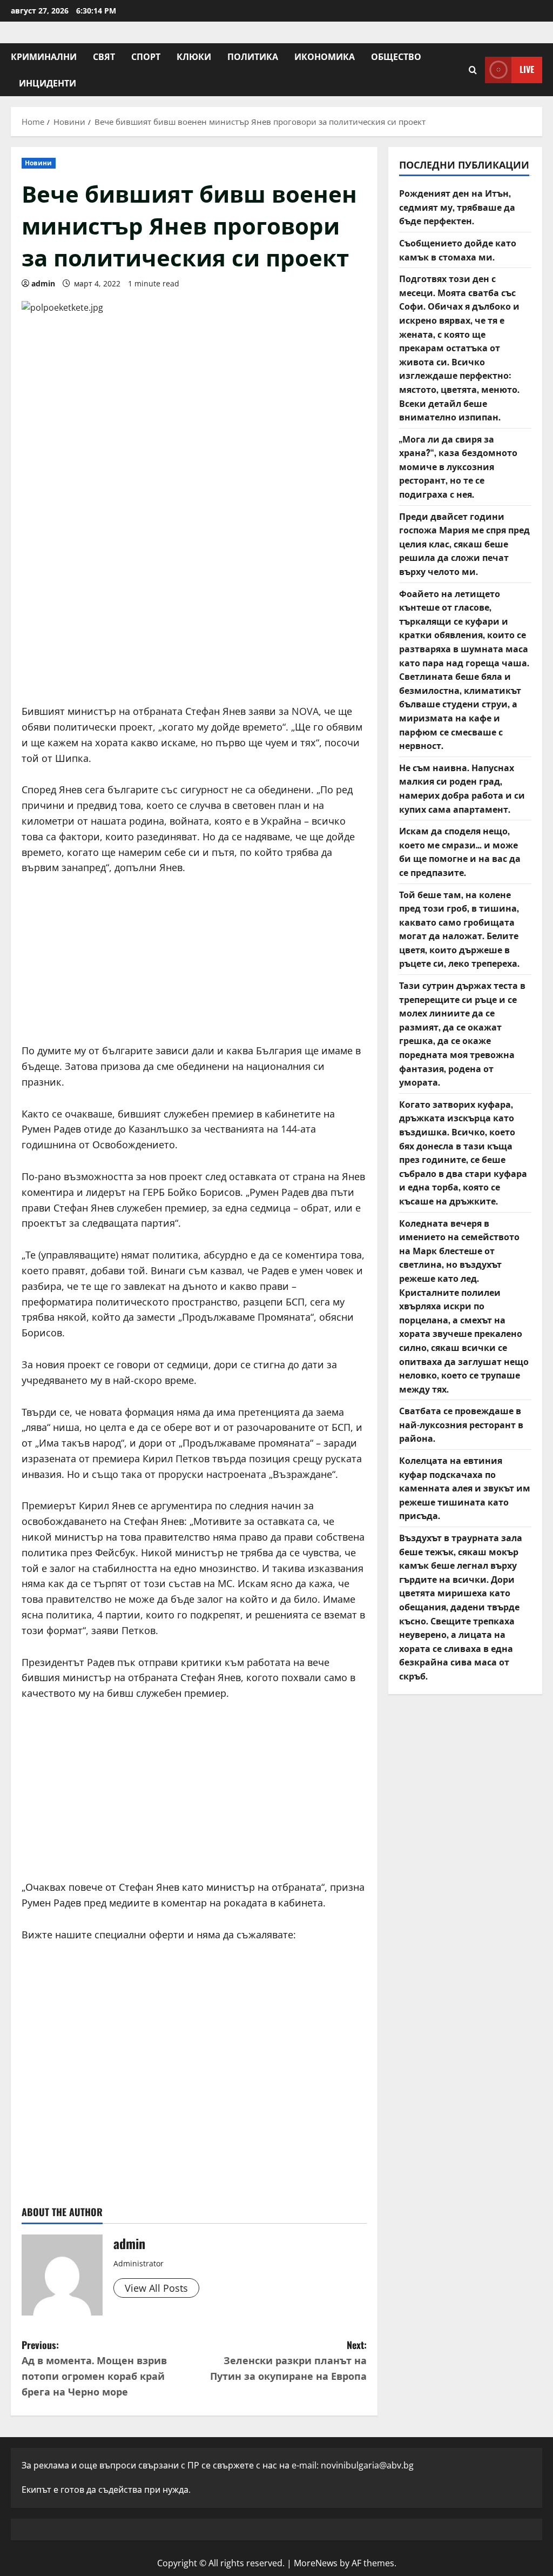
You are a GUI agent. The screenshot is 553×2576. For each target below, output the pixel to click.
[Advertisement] (194, 612)
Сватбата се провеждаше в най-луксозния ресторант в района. (461, 1424)
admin (43, 283)
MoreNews (316, 2563)
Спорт (146, 56)
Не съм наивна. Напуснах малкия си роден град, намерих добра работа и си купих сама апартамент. (462, 788)
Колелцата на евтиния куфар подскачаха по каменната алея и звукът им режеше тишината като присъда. (465, 1488)
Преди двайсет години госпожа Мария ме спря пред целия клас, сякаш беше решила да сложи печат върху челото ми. (464, 544)
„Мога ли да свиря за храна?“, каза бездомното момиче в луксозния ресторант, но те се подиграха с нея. (458, 466)
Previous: (94, 2368)
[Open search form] (473, 70)
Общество (396, 56)
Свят (104, 56)
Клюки (194, 56)
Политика (253, 56)
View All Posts (156, 2288)
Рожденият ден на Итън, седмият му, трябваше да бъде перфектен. (457, 207)
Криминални (44, 56)
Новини (39, 163)
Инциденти (48, 83)
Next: (288, 2360)
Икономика (325, 56)
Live (527, 69)
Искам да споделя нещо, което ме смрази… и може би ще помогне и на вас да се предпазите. (460, 851)
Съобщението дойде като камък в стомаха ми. (458, 250)
